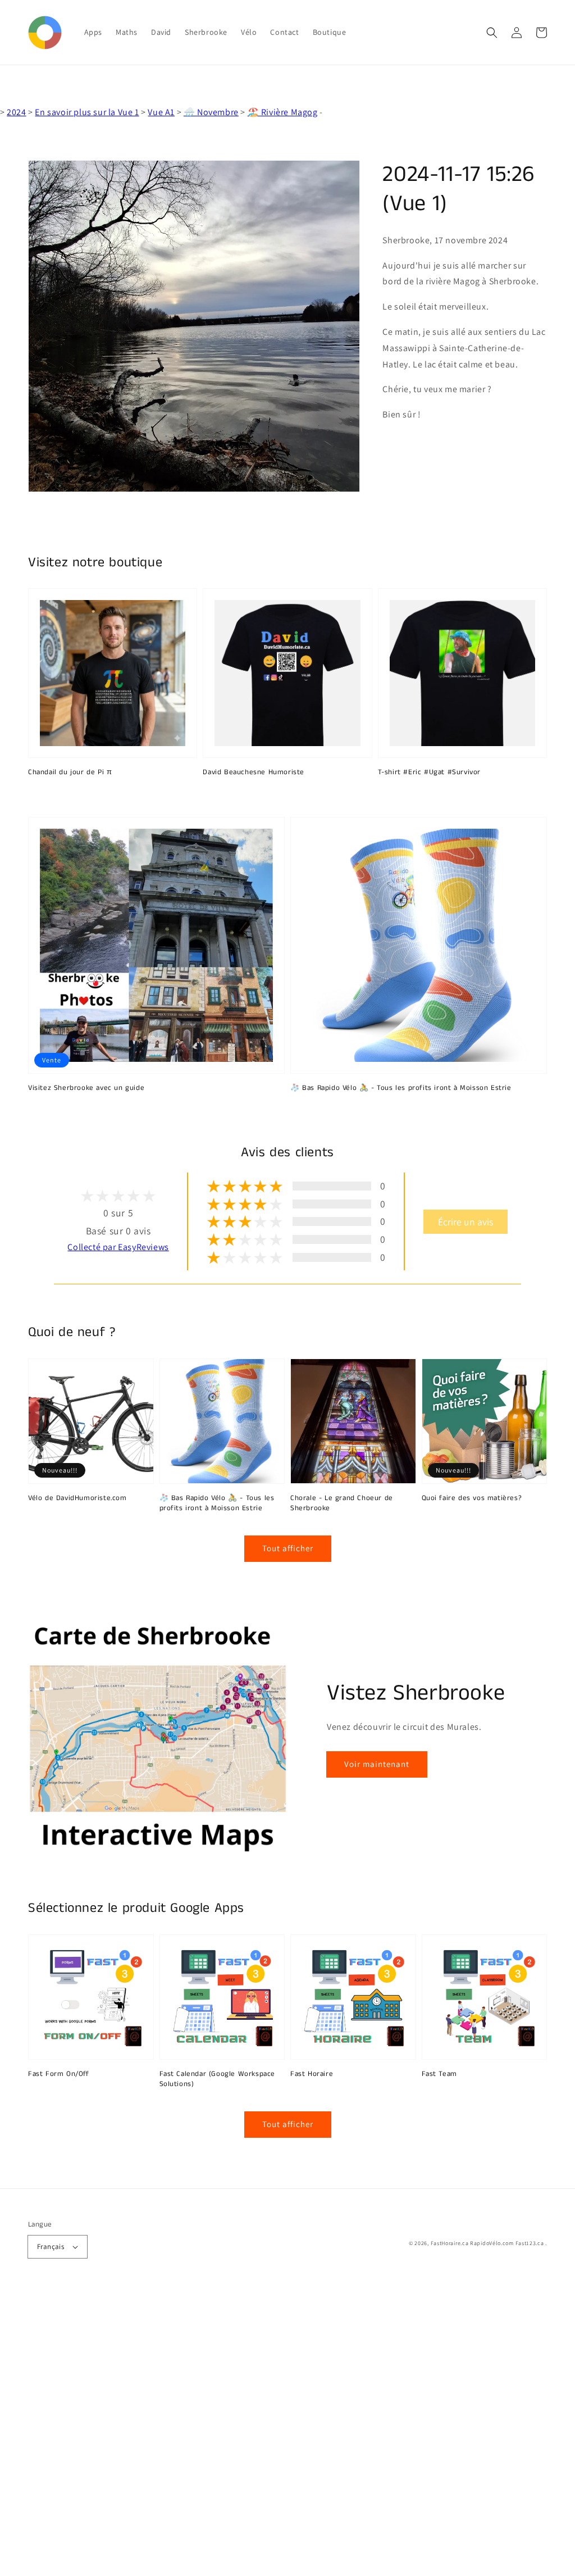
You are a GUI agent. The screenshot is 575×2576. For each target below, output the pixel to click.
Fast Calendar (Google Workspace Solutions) (218, 2079)
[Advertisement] (287, 2432)
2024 (16, 112)
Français (51, 2246)
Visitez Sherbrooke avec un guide (86, 1088)
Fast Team (439, 2074)
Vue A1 (161, 112)
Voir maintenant (377, 1764)
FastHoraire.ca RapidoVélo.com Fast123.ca (487, 2243)
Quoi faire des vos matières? (472, 1498)
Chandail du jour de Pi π (70, 773)
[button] (492, 33)
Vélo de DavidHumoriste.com (77, 1498)
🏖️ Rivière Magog (283, 112)
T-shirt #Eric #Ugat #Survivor (429, 773)
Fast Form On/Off (59, 2074)
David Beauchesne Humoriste (254, 773)
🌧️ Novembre (211, 112)
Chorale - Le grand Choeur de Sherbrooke (342, 1503)
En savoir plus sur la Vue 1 (87, 112)
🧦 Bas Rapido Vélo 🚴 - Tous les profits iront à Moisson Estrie (401, 1088)
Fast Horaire (312, 2074)
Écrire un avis (466, 1222)
